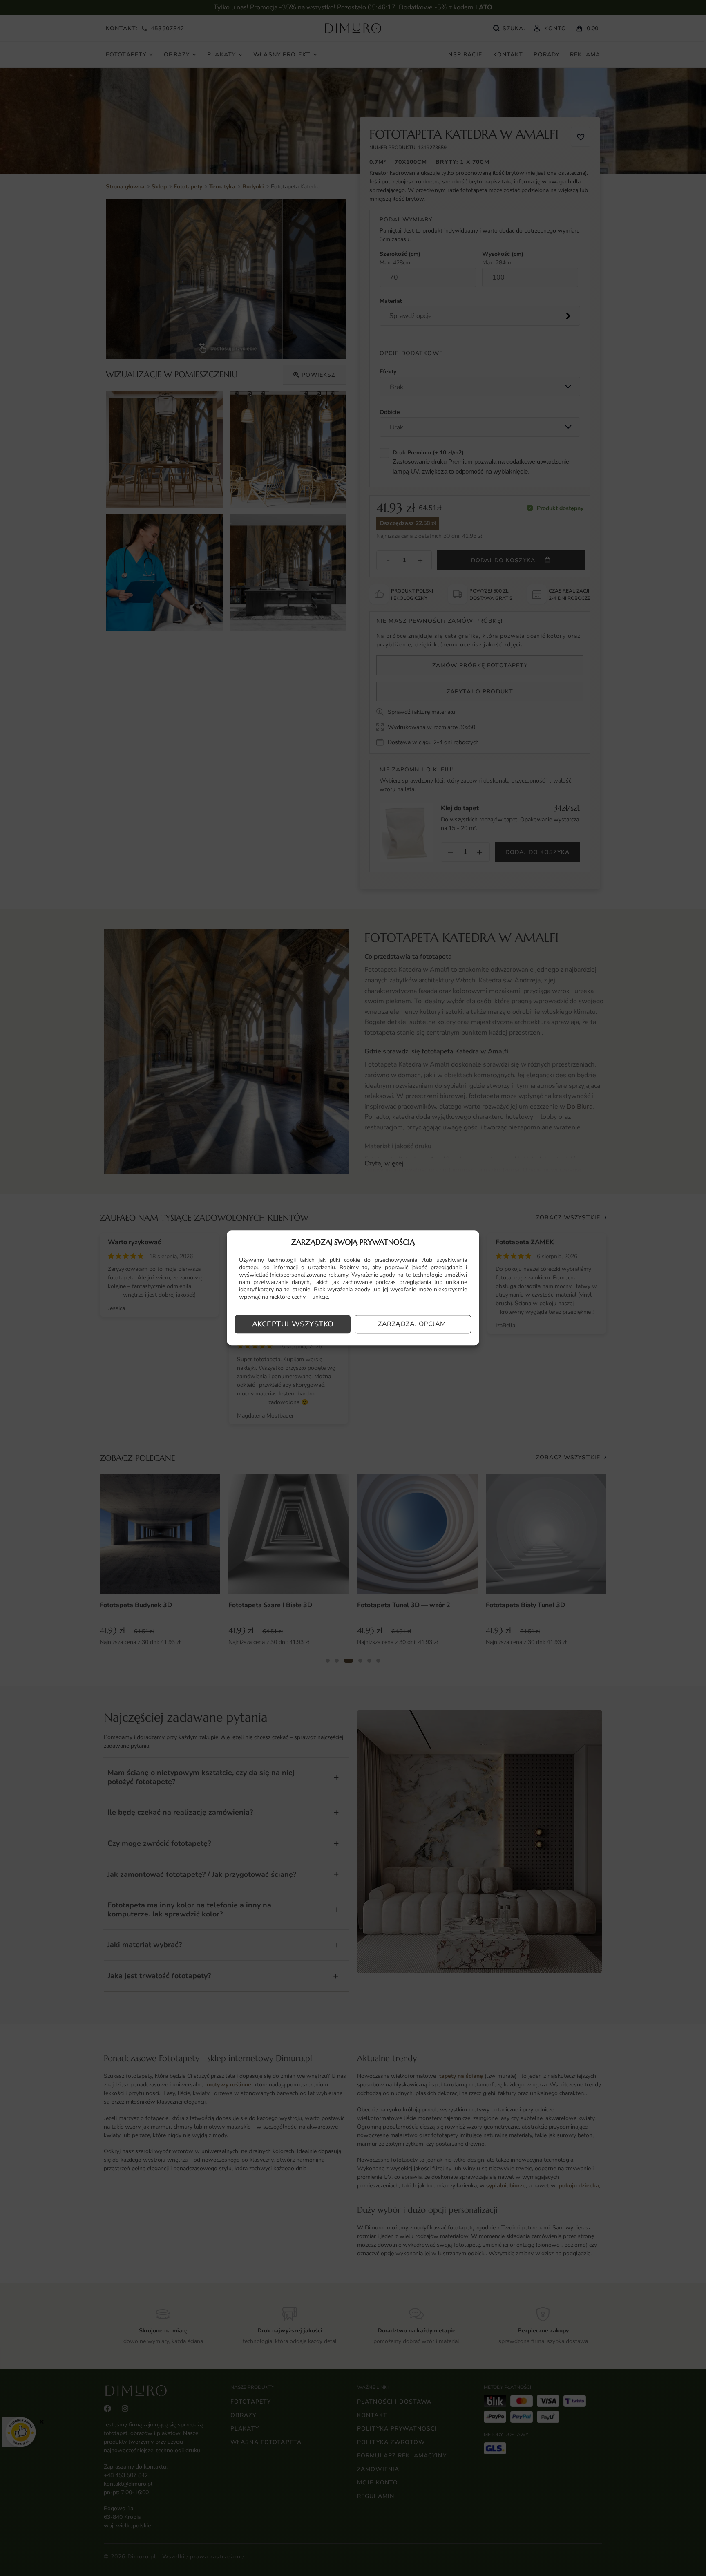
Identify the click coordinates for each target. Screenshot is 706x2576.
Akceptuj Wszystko (293, 1324)
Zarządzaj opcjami (413, 1324)
